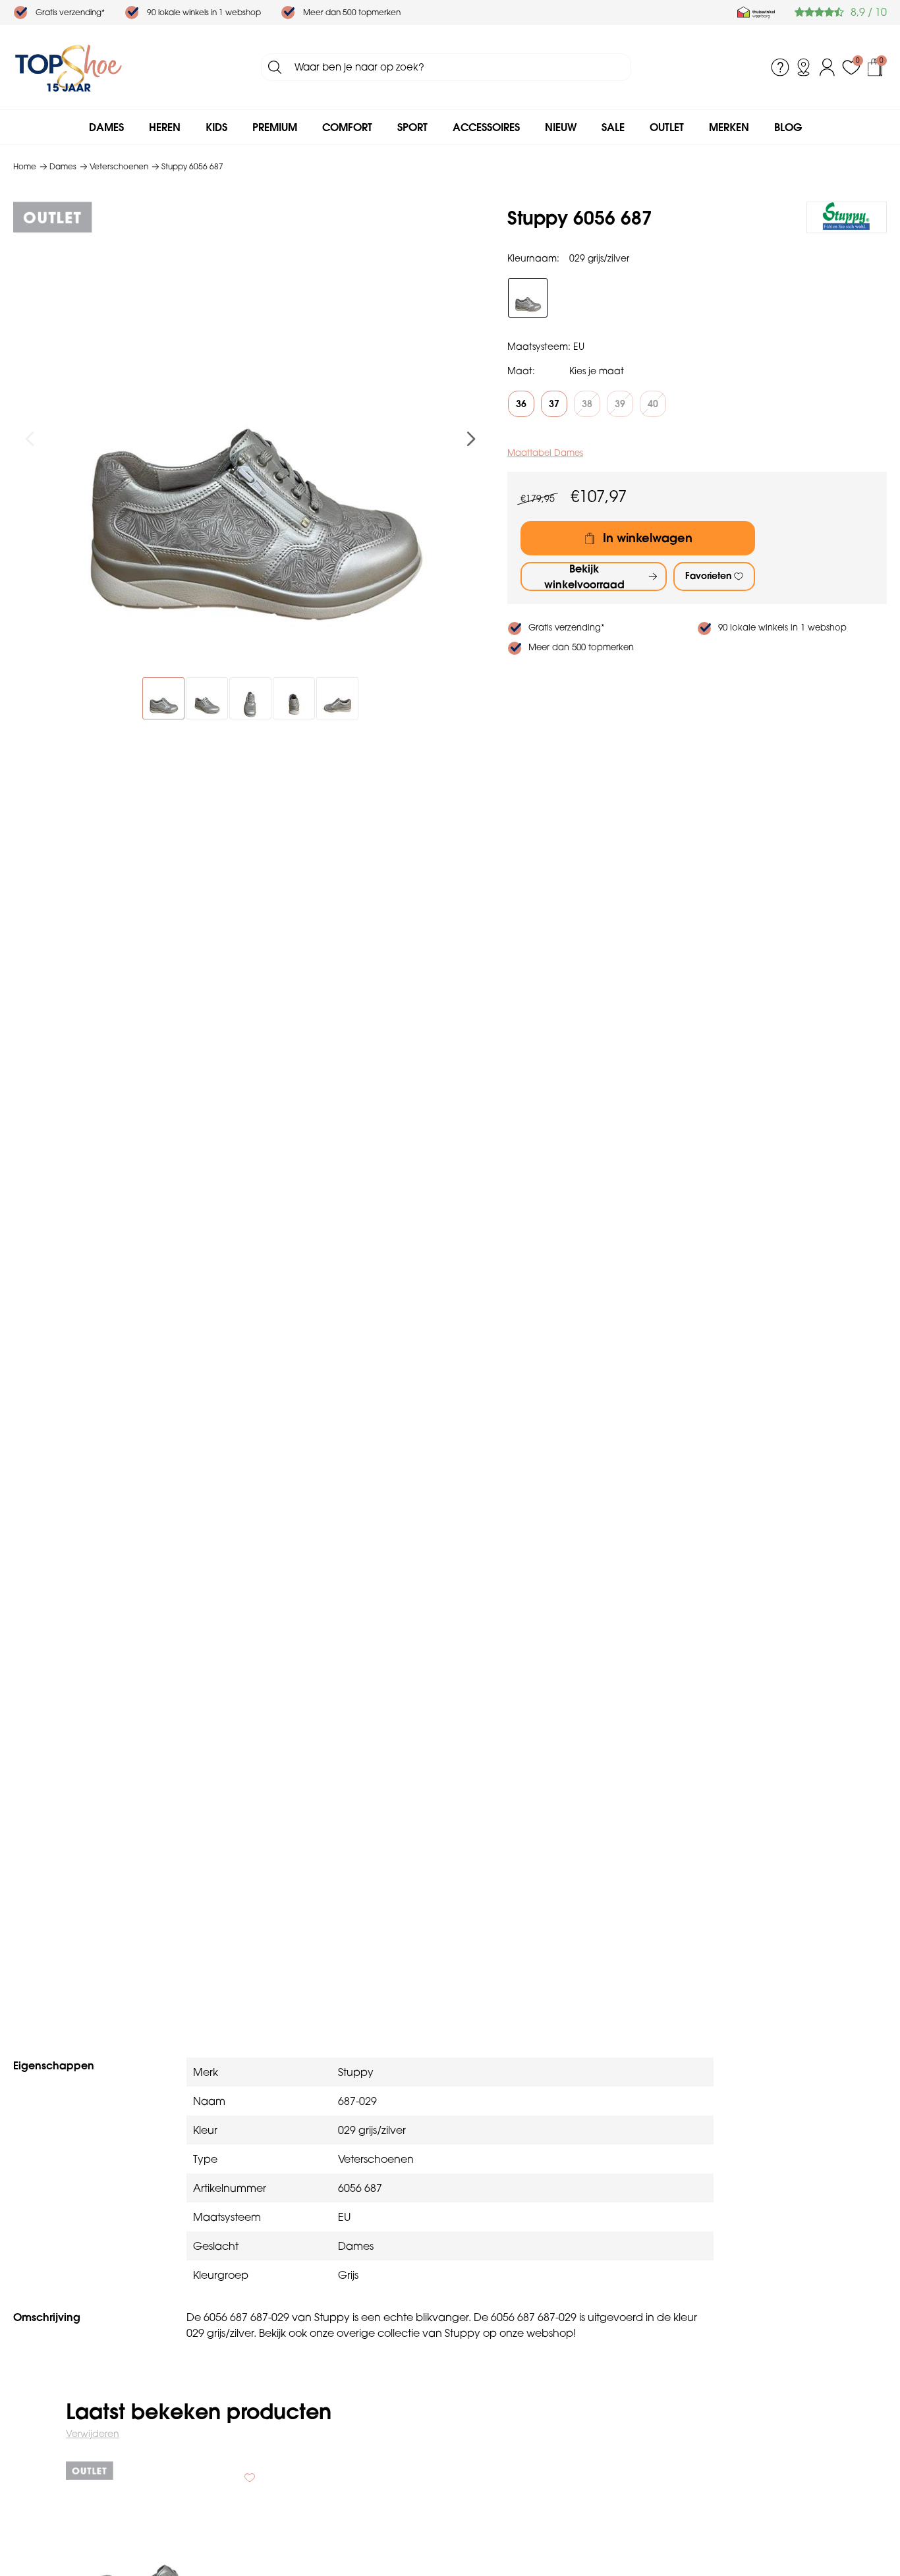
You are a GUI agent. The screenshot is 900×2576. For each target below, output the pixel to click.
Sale (613, 127)
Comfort (347, 127)
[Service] (780, 67)
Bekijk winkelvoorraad (584, 576)
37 (554, 404)
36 (521, 404)
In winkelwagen (648, 538)
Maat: (521, 371)
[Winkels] (804, 67)
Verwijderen (93, 2434)
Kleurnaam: (533, 258)
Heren (165, 127)
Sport (412, 127)
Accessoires (486, 127)
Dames (106, 127)
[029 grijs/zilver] (528, 298)
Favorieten (708, 576)
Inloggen (828, 67)
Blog (788, 127)
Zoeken (275, 67)
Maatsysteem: (539, 347)
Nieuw (561, 127)
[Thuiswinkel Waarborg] (756, 13)
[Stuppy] (847, 217)
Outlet (667, 127)
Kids (216, 127)
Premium (275, 127)
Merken (729, 127)
